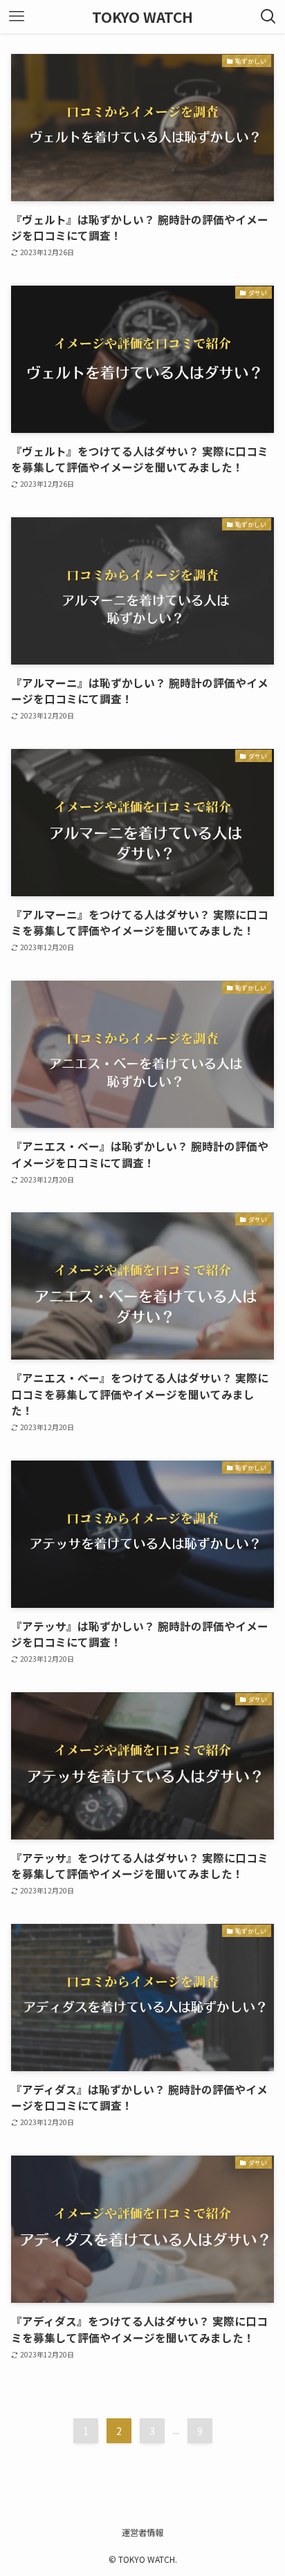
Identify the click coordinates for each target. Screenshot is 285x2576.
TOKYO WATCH (142, 17)
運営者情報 (142, 2532)
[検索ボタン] (268, 17)
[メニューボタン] (17, 17)
